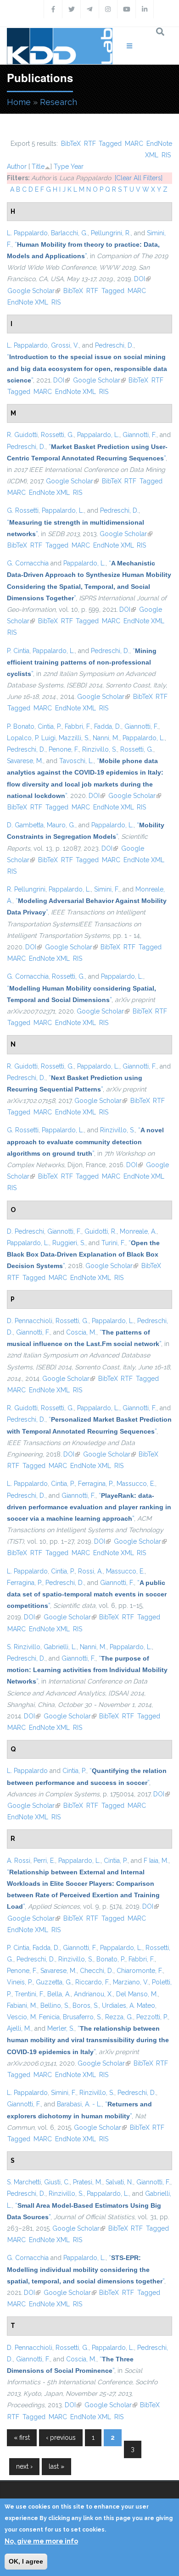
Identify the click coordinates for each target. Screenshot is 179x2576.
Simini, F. (107, 889)
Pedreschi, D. (114, 345)
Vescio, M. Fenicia (33, 2017)
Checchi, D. (97, 1971)
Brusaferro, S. (82, 2017)
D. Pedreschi (25, 1231)
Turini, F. (113, 1243)
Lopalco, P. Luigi (31, 738)
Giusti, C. (57, 2182)
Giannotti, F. (140, 435)
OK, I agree (26, 2561)
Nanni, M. (106, 738)
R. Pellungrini (26, 889)
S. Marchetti (24, 2182)
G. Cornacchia (28, 563)
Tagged (110, 144)
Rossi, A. (90, 1571)
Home (19, 102)
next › (24, 2466)
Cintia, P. (50, 726)
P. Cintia (18, 651)
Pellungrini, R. (111, 233)
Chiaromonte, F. (140, 1971)
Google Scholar (34, 291)
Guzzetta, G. (54, 1982)
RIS (166, 155)
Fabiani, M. (22, 2005)
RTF (90, 144)
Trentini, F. (29, 1994)
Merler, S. (61, 2028)
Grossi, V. (65, 345)
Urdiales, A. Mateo (129, 2005)
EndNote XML (28, 302)
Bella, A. (59, 1994)
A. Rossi (19, 1861)
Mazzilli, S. (74, 738)
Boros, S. (86, 2005)
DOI (142, 279)
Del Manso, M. (137, 1994)
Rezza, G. (119, 2017)
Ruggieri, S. (69, 1243)
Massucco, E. (136, 1484)
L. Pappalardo (27, 233)
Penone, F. (64, 749)
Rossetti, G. (57, 435)
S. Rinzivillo (24, 1647)
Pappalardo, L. (98, 435)
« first (22, 2438)
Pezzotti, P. (152, 2017)
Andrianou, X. (93, 1994)
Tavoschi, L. (76, 761)
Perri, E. (44, 1861)
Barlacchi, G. (69, 233)
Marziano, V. (131, 1982)
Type (61, 166)
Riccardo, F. (92, 1982)
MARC (134, 144)
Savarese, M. (25, 761)
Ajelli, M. (19, 2028)
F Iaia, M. (156, 1861)
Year (77, 166)
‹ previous (61, 2438)
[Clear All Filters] (139, 178)
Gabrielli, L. (60, 1647)
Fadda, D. (108, 726)
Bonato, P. (111, 1959)
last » (56, 2466)
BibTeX (71, 144)
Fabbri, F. (78, 726)
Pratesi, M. (88, 2182)
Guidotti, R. (101, 1231)
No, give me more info (41, 2541)
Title (38, 166)
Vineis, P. (20, 1982)
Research (59, 102)
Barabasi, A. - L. (79, 2104)
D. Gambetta (25, 825)
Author (17, 166)
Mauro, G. (61, 825)
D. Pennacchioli (30, 1321)
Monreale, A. (138, 1231)
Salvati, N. (119, 2182)
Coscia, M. (81, 1332)
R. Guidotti (22, 435)
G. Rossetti (23, 510)
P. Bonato (21, 726)
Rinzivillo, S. (100, 749)
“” (87, 368)
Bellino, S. (55, 2005)
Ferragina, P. (96, 1484)
